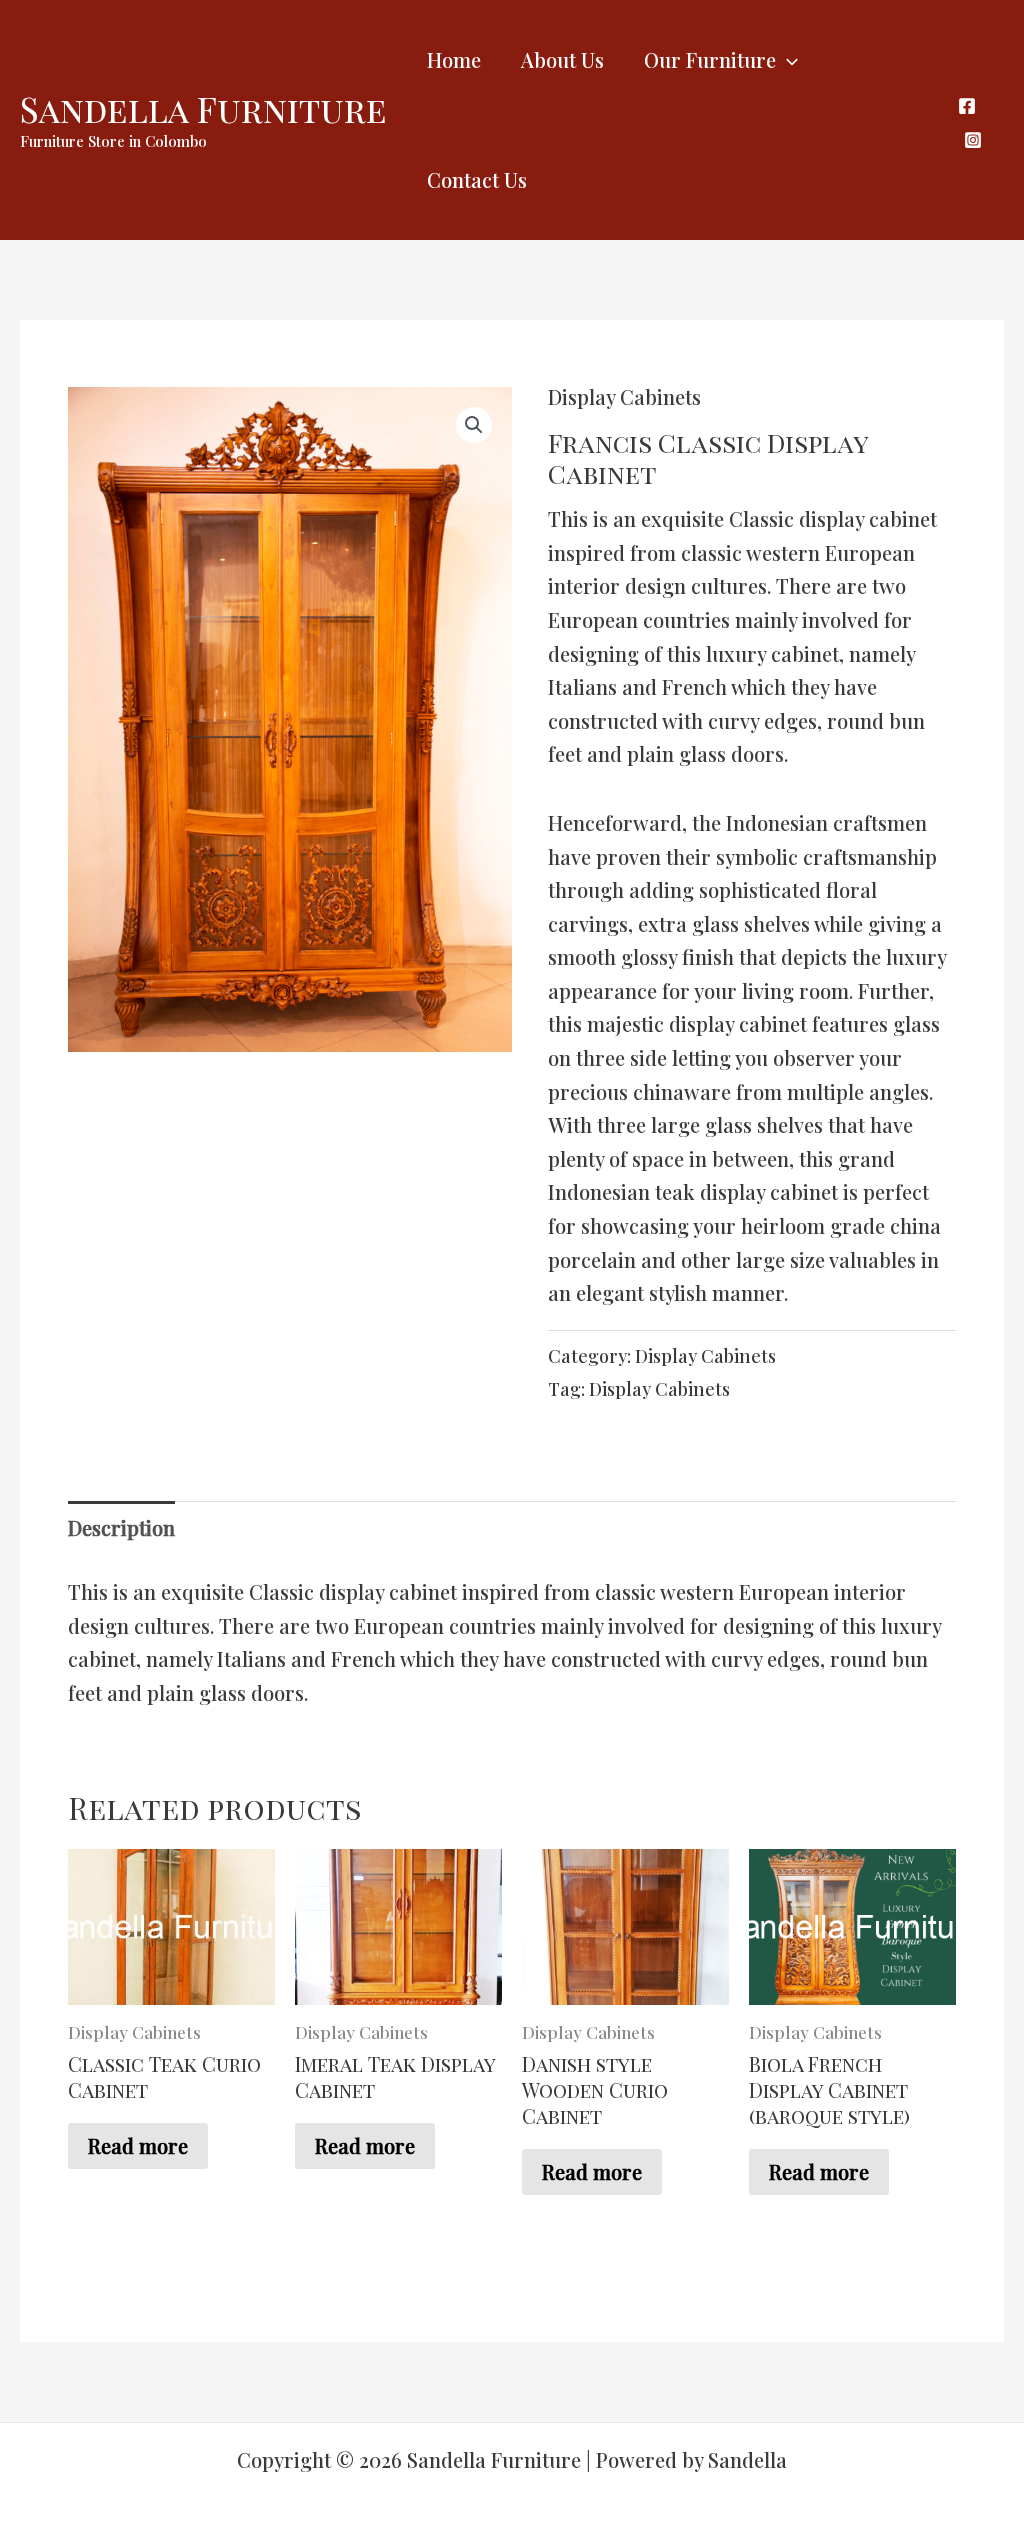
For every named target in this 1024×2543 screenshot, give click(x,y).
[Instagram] (973, 140)
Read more (138, 2145)
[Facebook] (967, 106)
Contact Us (477, 179)
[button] (474, 425)
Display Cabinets (624, 396)
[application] (787, 60)
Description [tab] (121, 1527)
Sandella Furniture (203, 108)
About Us (562, 59)
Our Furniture (710, 59)
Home (454, 59)
